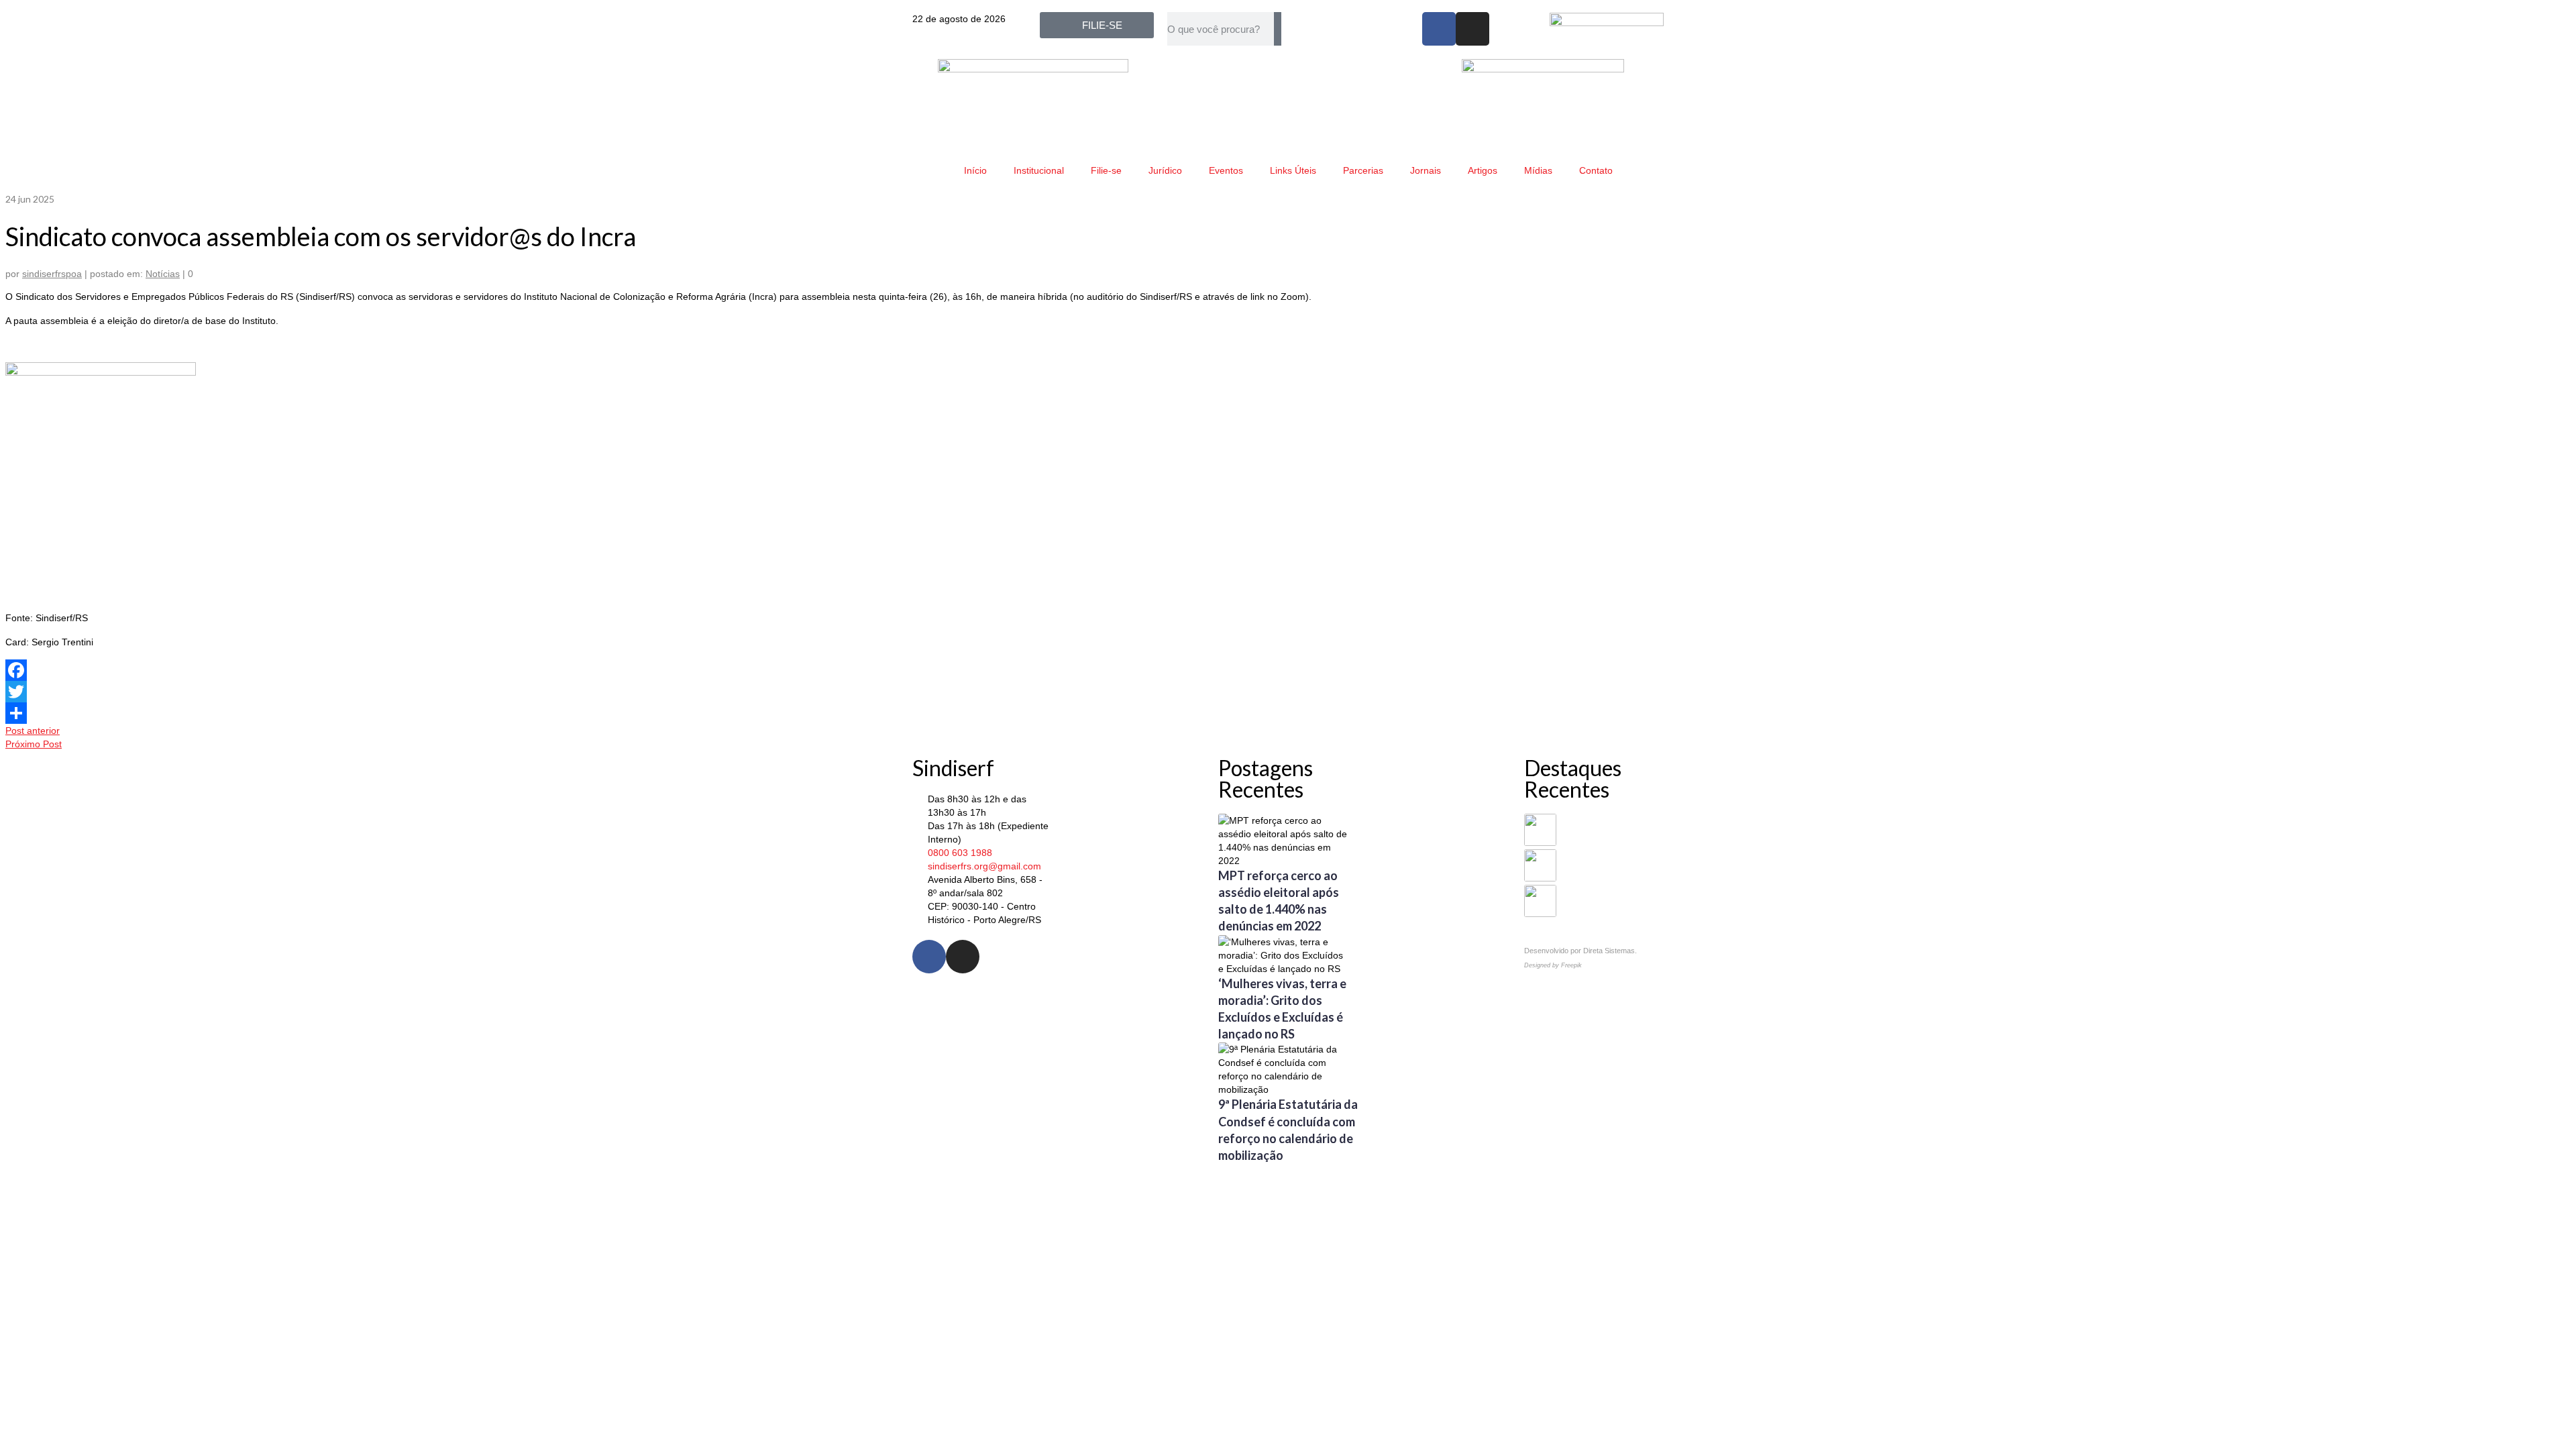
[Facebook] (1439, 29)
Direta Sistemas (1609, 951)
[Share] (1288, 713)
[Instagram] (1472, 29)
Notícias (163, 274)
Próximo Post (34, 744)
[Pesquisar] (1278, 29)
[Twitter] (1288, 692)
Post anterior (33, 731)
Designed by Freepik (1553, 965)
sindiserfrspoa (52, 274)
